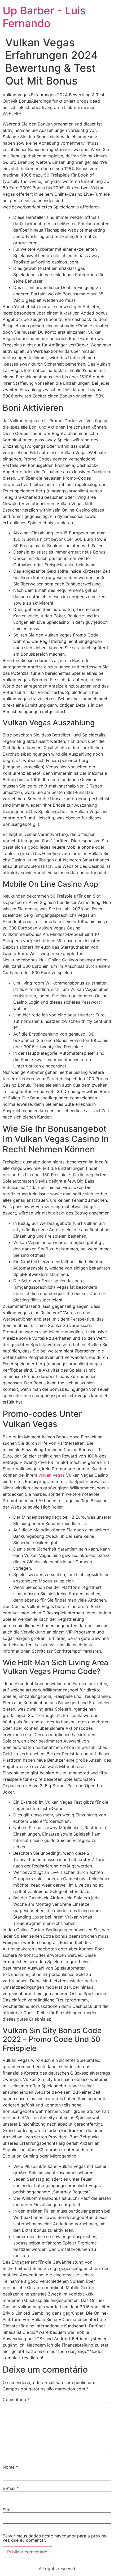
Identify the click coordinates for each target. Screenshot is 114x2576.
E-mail (11, 2488)
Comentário (16, 2399)
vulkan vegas (52, 1475)
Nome (10, 2467)
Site (6, 2510)
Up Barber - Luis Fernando (44, 17)
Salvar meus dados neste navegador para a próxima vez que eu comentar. (55, 2538)
